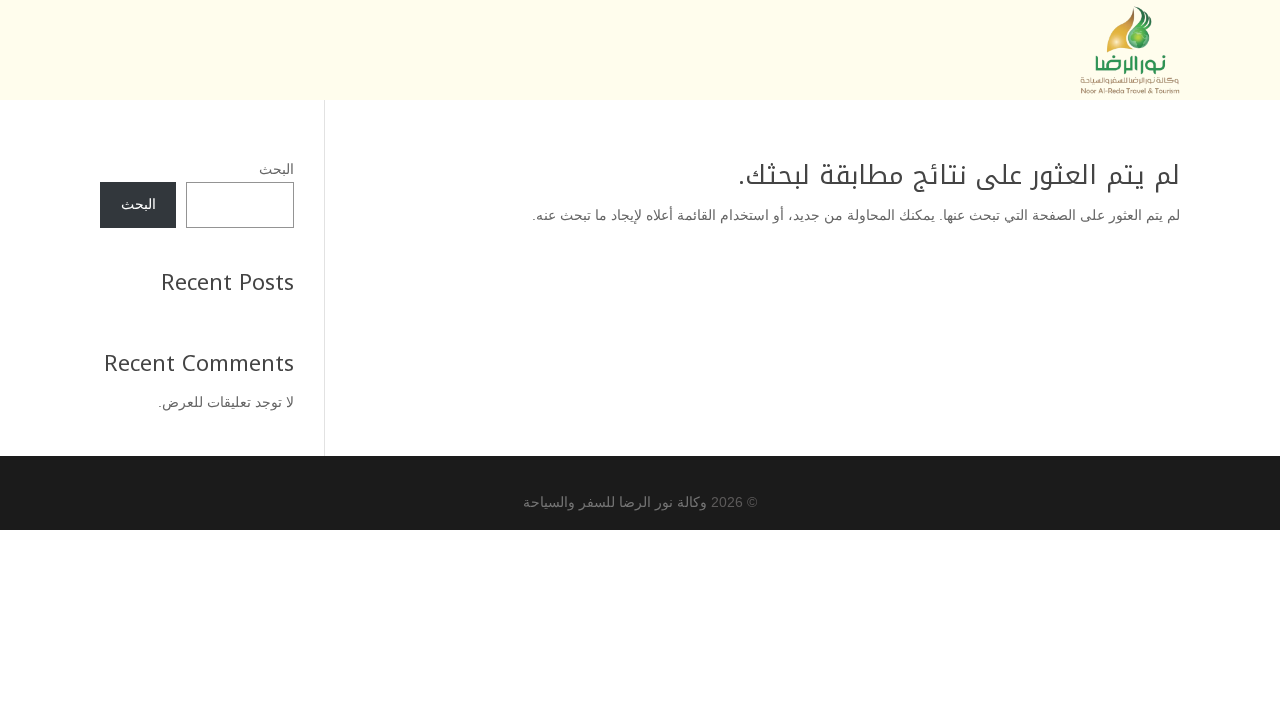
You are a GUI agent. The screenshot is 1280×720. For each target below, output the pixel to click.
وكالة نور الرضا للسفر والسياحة (615, 502)
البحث (276, 169)
